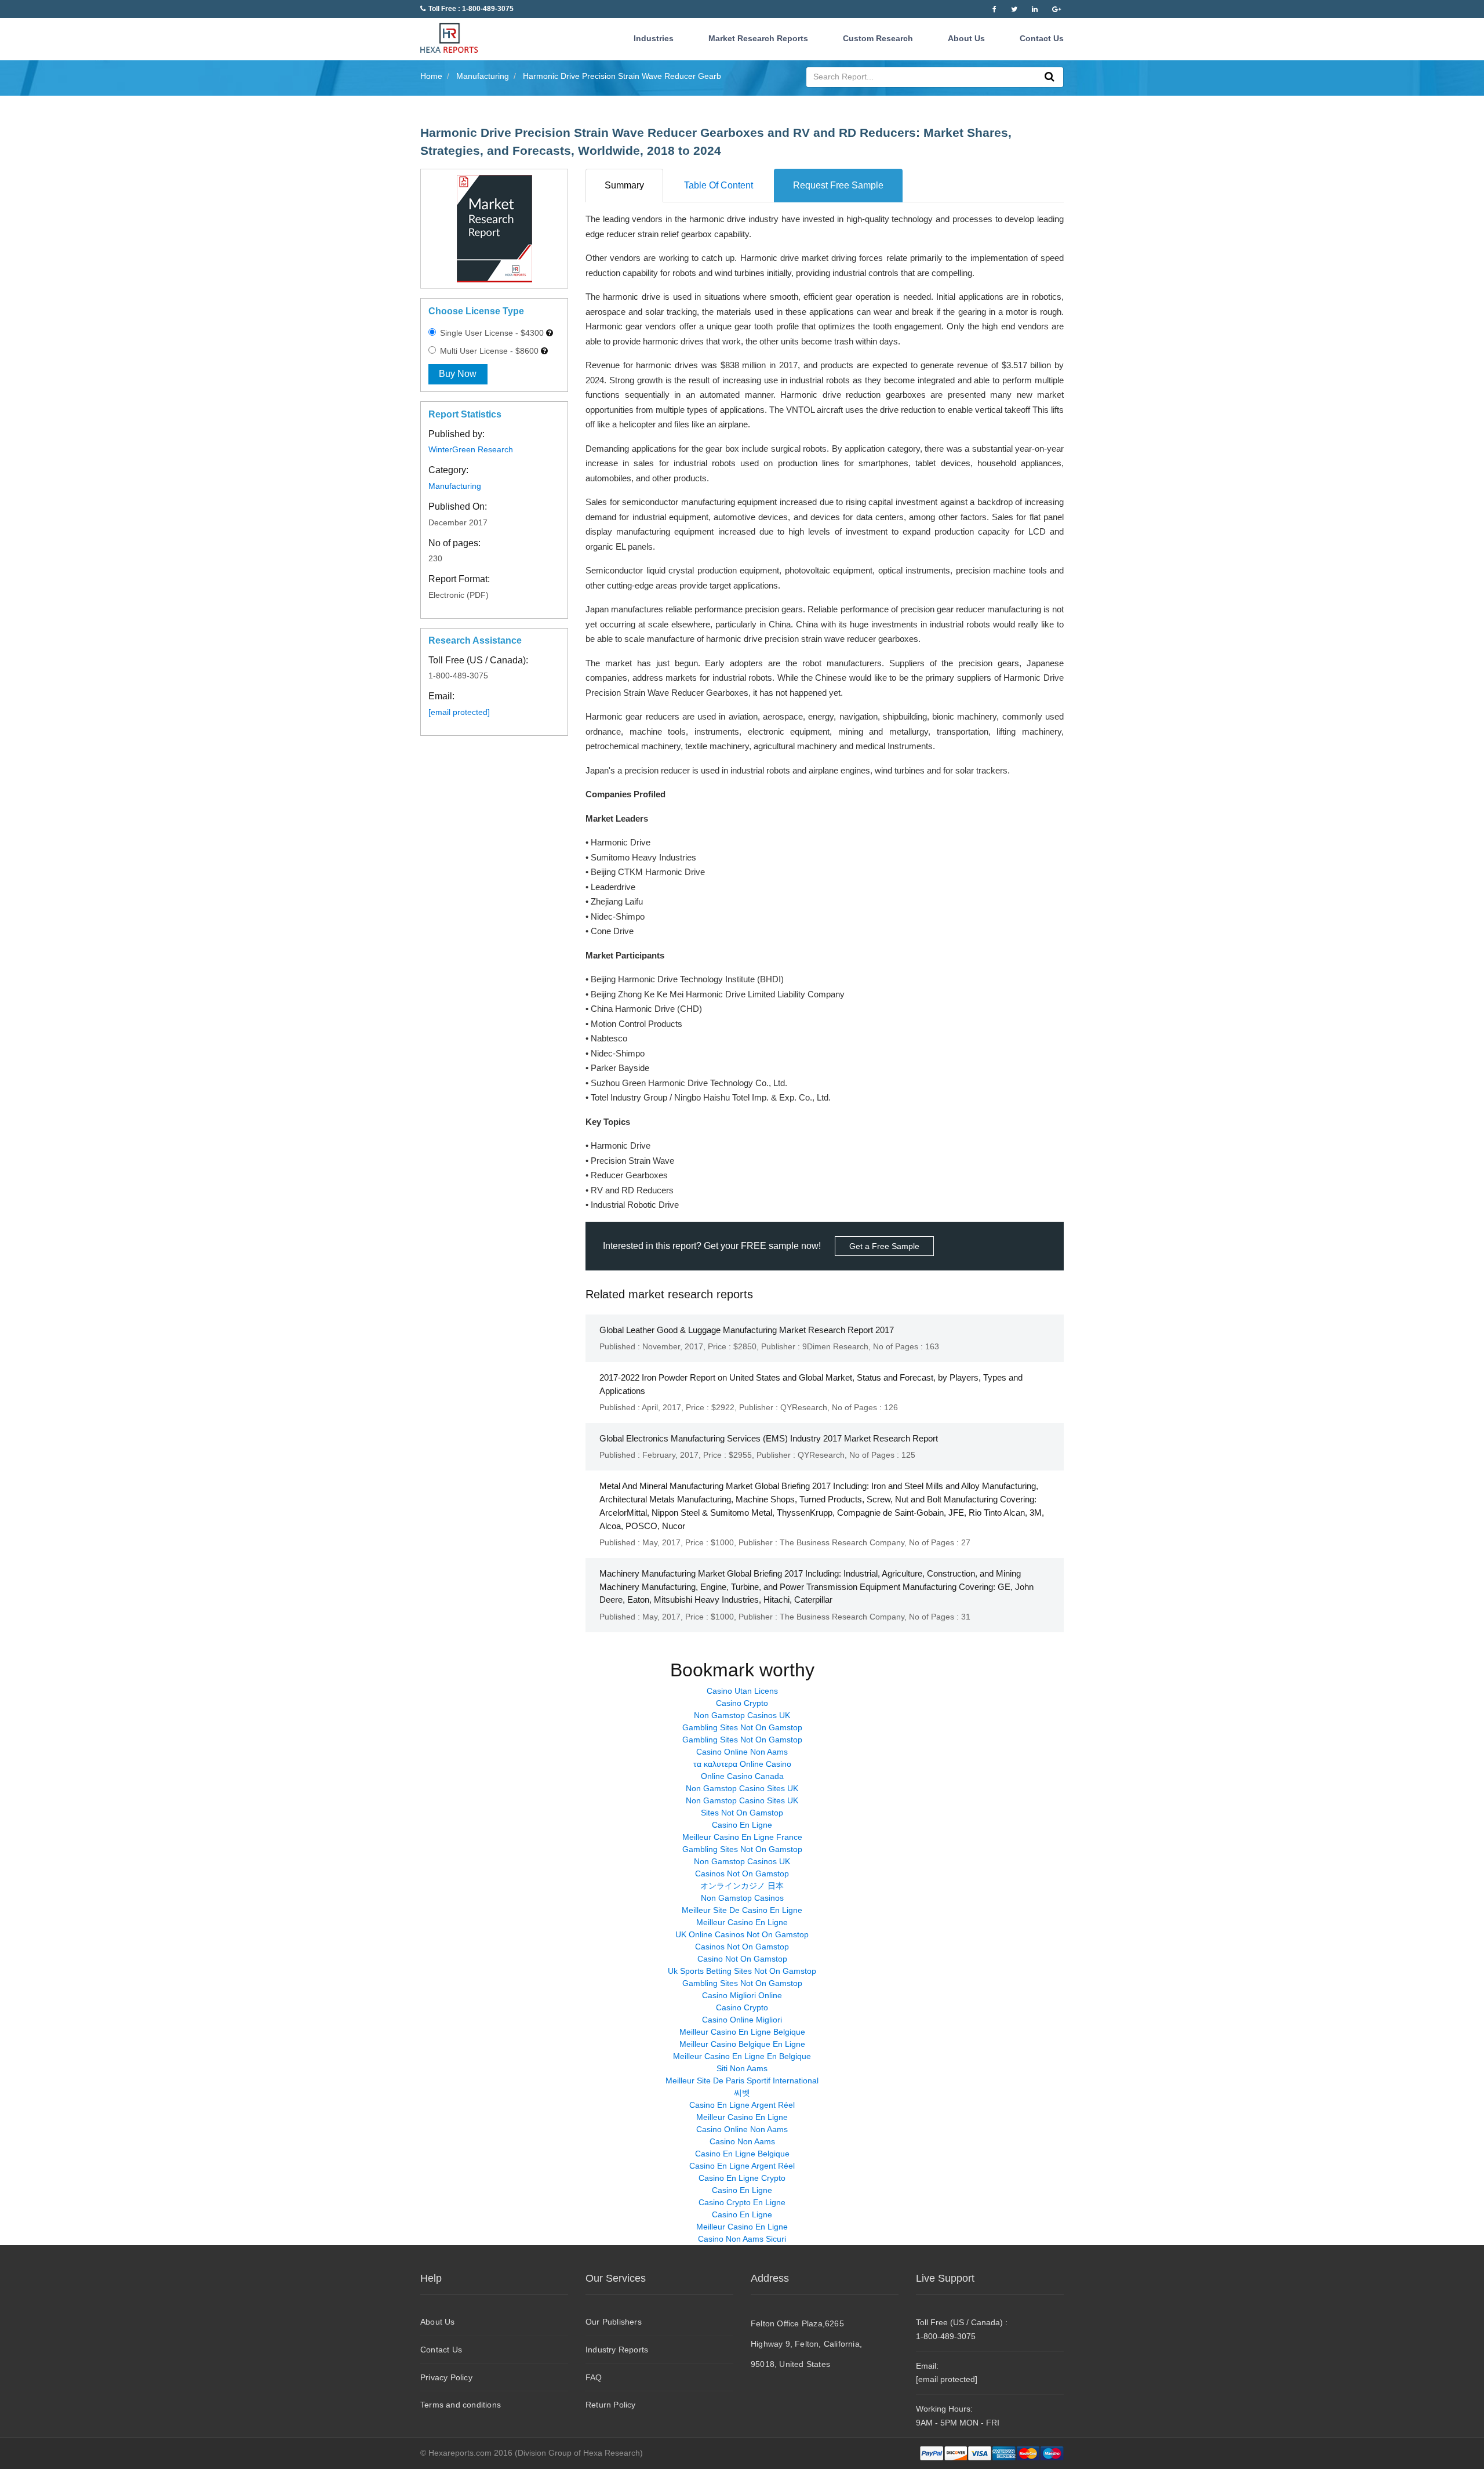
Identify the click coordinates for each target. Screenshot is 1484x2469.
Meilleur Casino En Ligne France (742, 1837)
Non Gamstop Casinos (742, 1898)
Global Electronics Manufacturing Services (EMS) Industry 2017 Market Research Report (769, 1438)
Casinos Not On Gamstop (742, 1873)
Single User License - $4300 (491, 333)
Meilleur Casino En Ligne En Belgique (742, 2056)
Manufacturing (455, 486)
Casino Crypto (742, 1703)
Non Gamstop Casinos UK (742, 1715)
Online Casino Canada (742, 1776)
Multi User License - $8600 (488, 351)
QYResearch (804, 1407)
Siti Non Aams (742, 2068)
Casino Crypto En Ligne (742, 2202)
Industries (654, 38)
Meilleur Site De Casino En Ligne (742, 1910)
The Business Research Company (842, 1542)
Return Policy (611, 2405)
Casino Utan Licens (742, 1691)
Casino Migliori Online (742, 1995)
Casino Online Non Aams (742, 1752)
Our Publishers (614, 2322)
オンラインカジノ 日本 (742, 1886)
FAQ (594, 2377)
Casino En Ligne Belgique (742, 2154)
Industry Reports (617, 2350)
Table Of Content (719, 185)
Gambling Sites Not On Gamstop (742, 1727)
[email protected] (459, 712)
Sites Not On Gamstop (742, 1813)
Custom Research (878, 38)
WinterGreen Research (471, 449)
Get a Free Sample (884, 1246)
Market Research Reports (758, 38)
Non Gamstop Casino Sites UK (742, 1788)
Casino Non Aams (742, 2141)
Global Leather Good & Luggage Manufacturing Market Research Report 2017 (747, 1330)
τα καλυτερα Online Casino (742, 1764)
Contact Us (1042, 38)
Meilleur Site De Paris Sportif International (742, 2081)
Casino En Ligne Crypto (742, 2178)
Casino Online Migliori (742, 2020)
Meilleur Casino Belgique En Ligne (742, 2044)
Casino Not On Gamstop (742, 1959)
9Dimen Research (835, 1346)
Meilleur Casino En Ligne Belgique (742, 2032)
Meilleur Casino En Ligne (742, 1922)
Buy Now (458, 374)
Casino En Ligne (742, 1825)
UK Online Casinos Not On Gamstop (742, 1934)
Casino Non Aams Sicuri (742, 2239)
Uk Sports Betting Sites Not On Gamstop (742, 1971)
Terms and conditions (461, 2405)
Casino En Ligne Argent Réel (742, 2105)
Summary (624, 185)
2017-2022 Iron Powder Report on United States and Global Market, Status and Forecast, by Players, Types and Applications (811, 1384)
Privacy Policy (446, 2377)
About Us (966, 38)
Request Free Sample (838, 185)
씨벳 (742, 2093)
